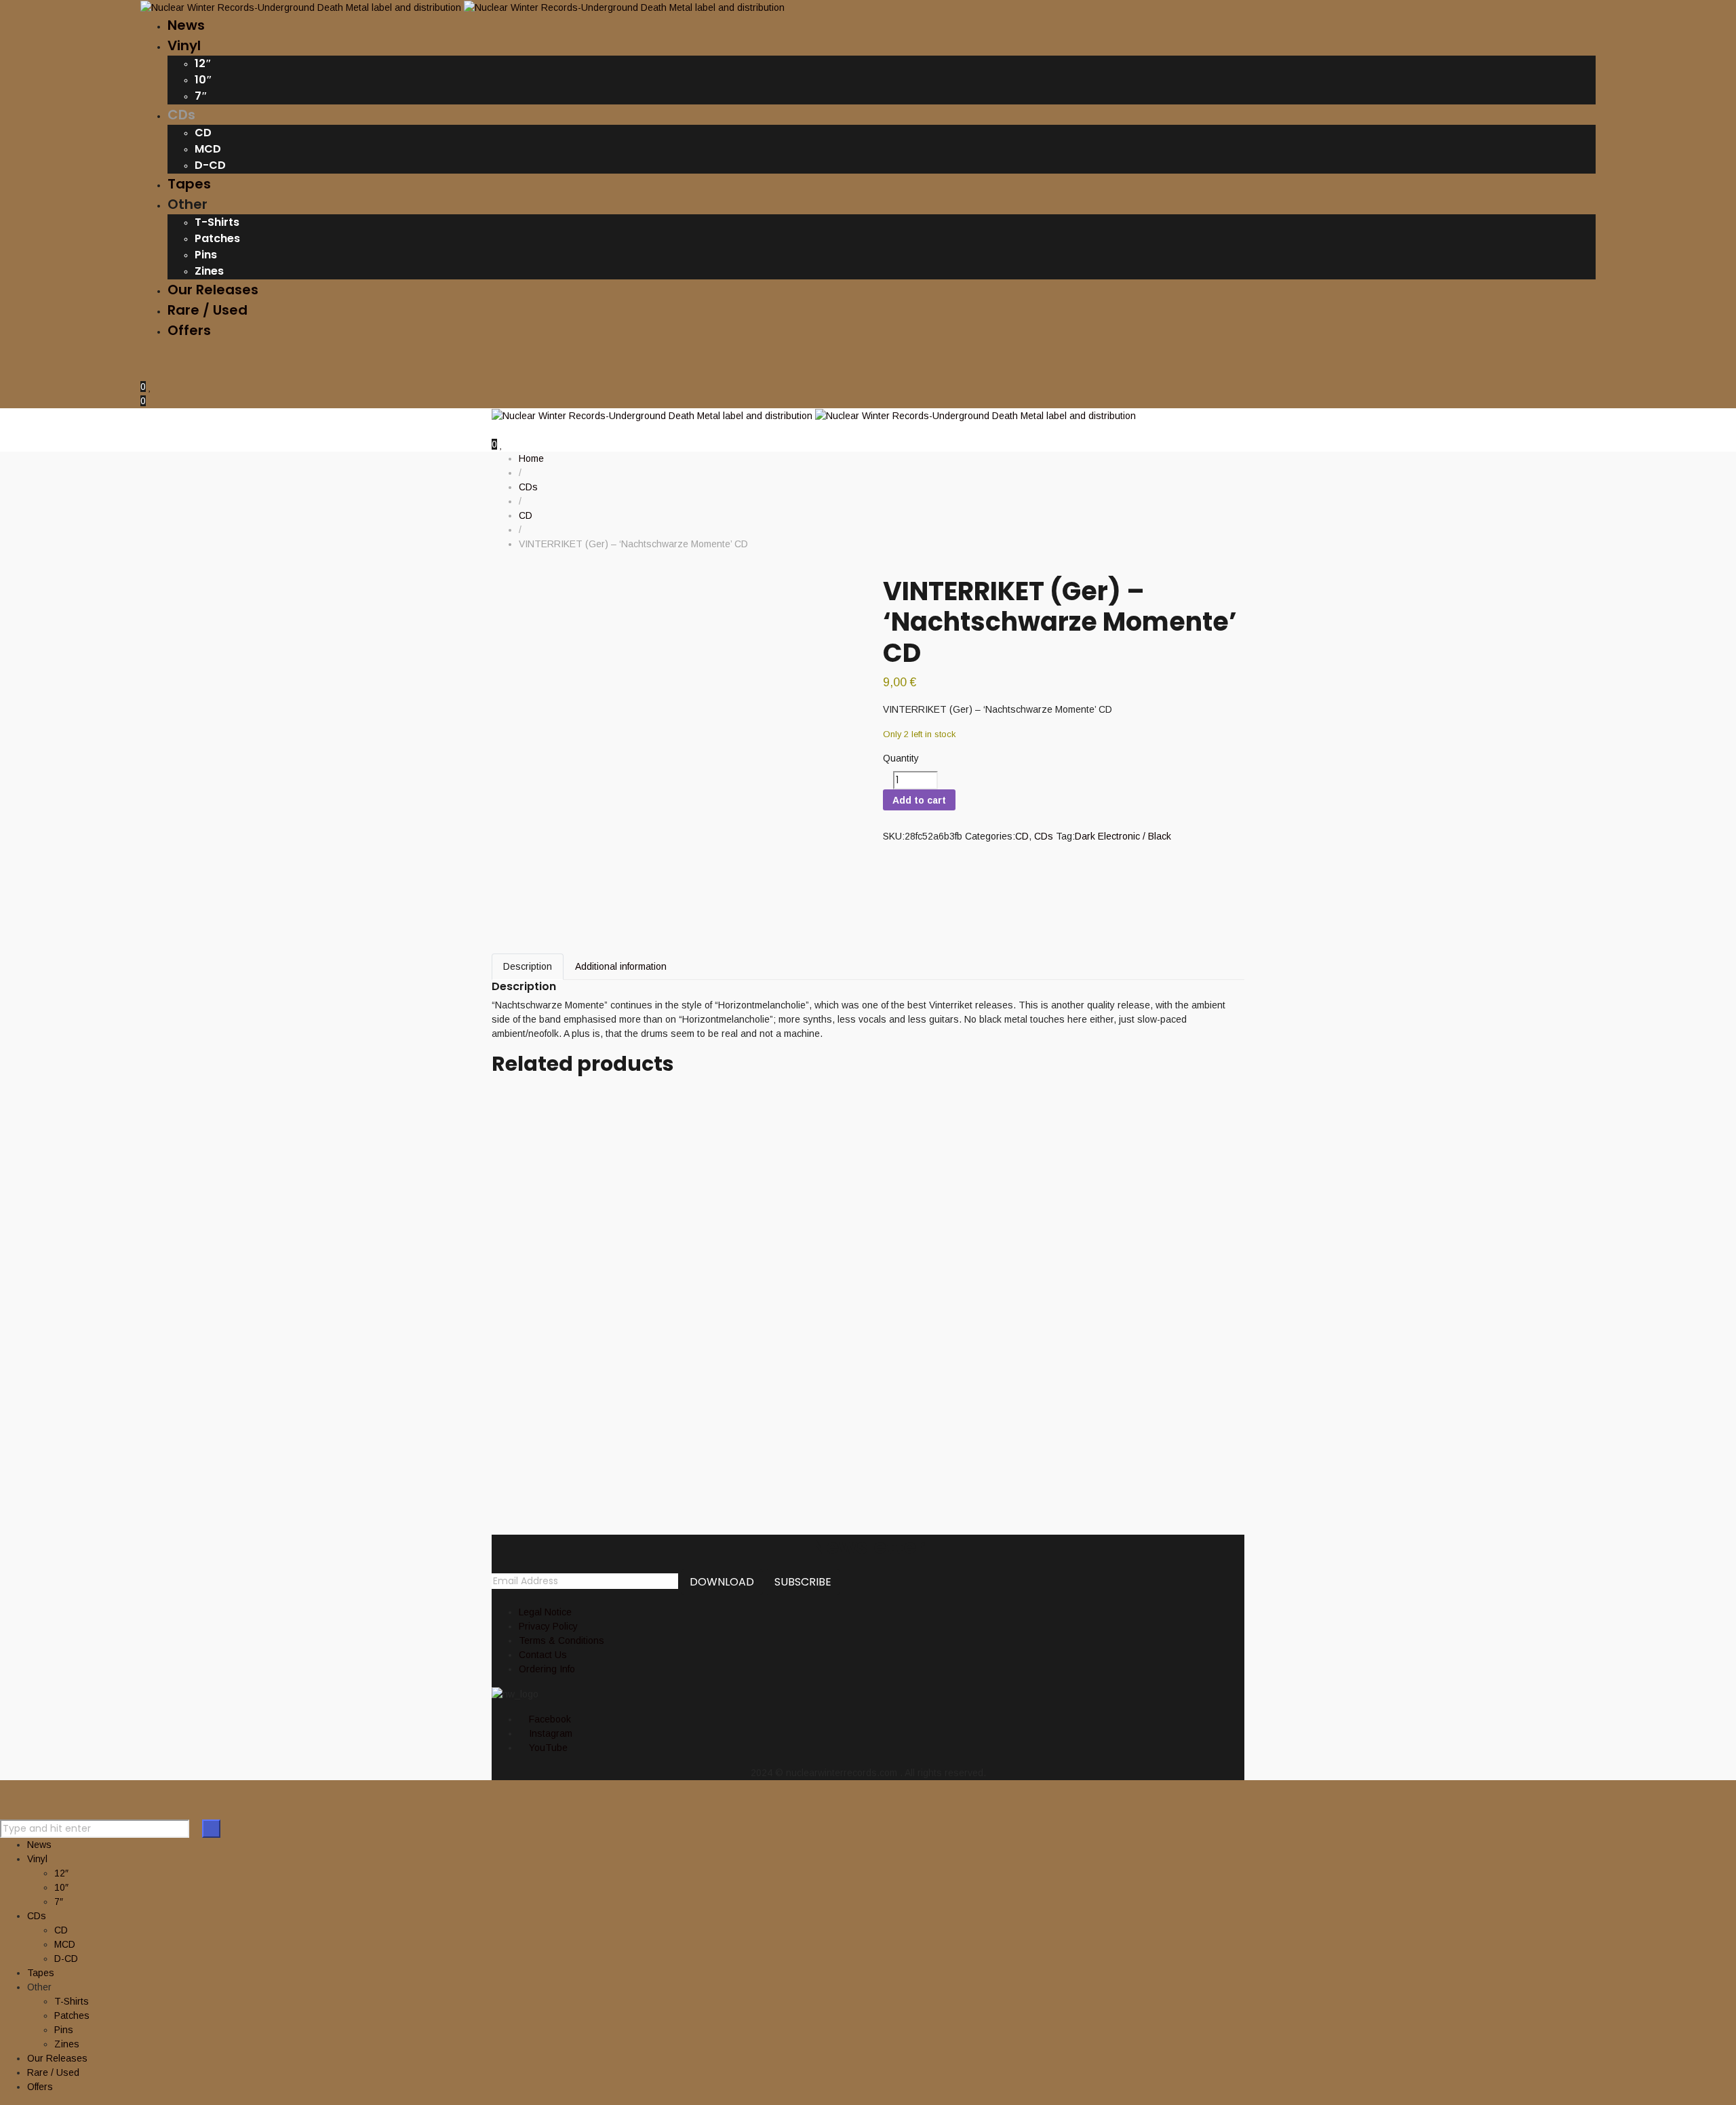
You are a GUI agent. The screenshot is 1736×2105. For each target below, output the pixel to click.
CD (1022, 836)
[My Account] (144, 372)
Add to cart (919, 800)
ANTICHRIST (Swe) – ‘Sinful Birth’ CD (679, 1108)
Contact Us (543, 1655)
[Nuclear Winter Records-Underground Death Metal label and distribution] (462, 7)
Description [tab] (528, 966)
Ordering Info (547, 1669)
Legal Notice (545, 1612)
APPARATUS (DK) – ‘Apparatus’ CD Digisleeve (728, 1184)
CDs (1044, 836)
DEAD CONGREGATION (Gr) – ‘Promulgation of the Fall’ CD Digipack (840, 1370)
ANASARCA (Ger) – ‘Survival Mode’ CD (690, 1431)
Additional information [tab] (621, 966)
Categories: (990, 836)
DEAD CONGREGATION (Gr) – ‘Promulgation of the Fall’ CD (791, 1246)
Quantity (901, 758)
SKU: (894, 836)
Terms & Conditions (561, 1640)
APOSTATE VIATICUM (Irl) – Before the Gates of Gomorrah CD (806, 1308)
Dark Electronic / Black (1123, 836)
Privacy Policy (548, 1626)
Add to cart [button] (515, 1088)
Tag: (1065, 836)
